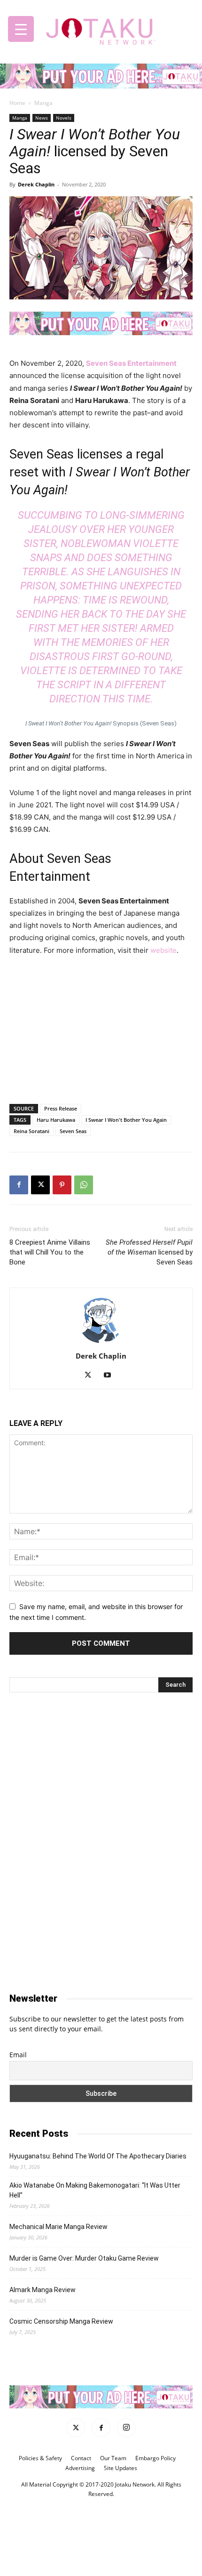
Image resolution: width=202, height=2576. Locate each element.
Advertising (80, 2468)
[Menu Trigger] (21, 29)
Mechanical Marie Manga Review (58, 2227)
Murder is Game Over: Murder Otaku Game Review (84, 2258)
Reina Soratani (31, 1131)
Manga (43, 103)
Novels (64, 118)
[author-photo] (101, 1343)
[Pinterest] (62, 1185)
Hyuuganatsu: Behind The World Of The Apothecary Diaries (98, 2156)
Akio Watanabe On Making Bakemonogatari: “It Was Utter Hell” (95, 2190)
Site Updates (120, 2468)
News (42, 118)
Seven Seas (73, 1131)
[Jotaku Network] (101, 29)
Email (18, 2055)
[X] (40, 1185)
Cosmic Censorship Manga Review (61, 2321)
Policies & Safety (40, 2458)
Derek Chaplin (36, 184)
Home (17, 103)
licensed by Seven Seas (149, 1252)
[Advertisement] (101, 1028)
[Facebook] (19, 1185)
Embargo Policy (155, 2458)
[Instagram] (126, 2428)
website (163, 950)
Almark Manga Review (43, 2290)
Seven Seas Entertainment (131, 363)
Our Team (113, 2458)
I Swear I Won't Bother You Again (126, 1120)
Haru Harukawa (56, 1120)
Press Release (61, 1108)
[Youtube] (111, 1376)
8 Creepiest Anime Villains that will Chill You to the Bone (50, 1252)
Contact (81, 2458)
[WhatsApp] (84, 1185)
